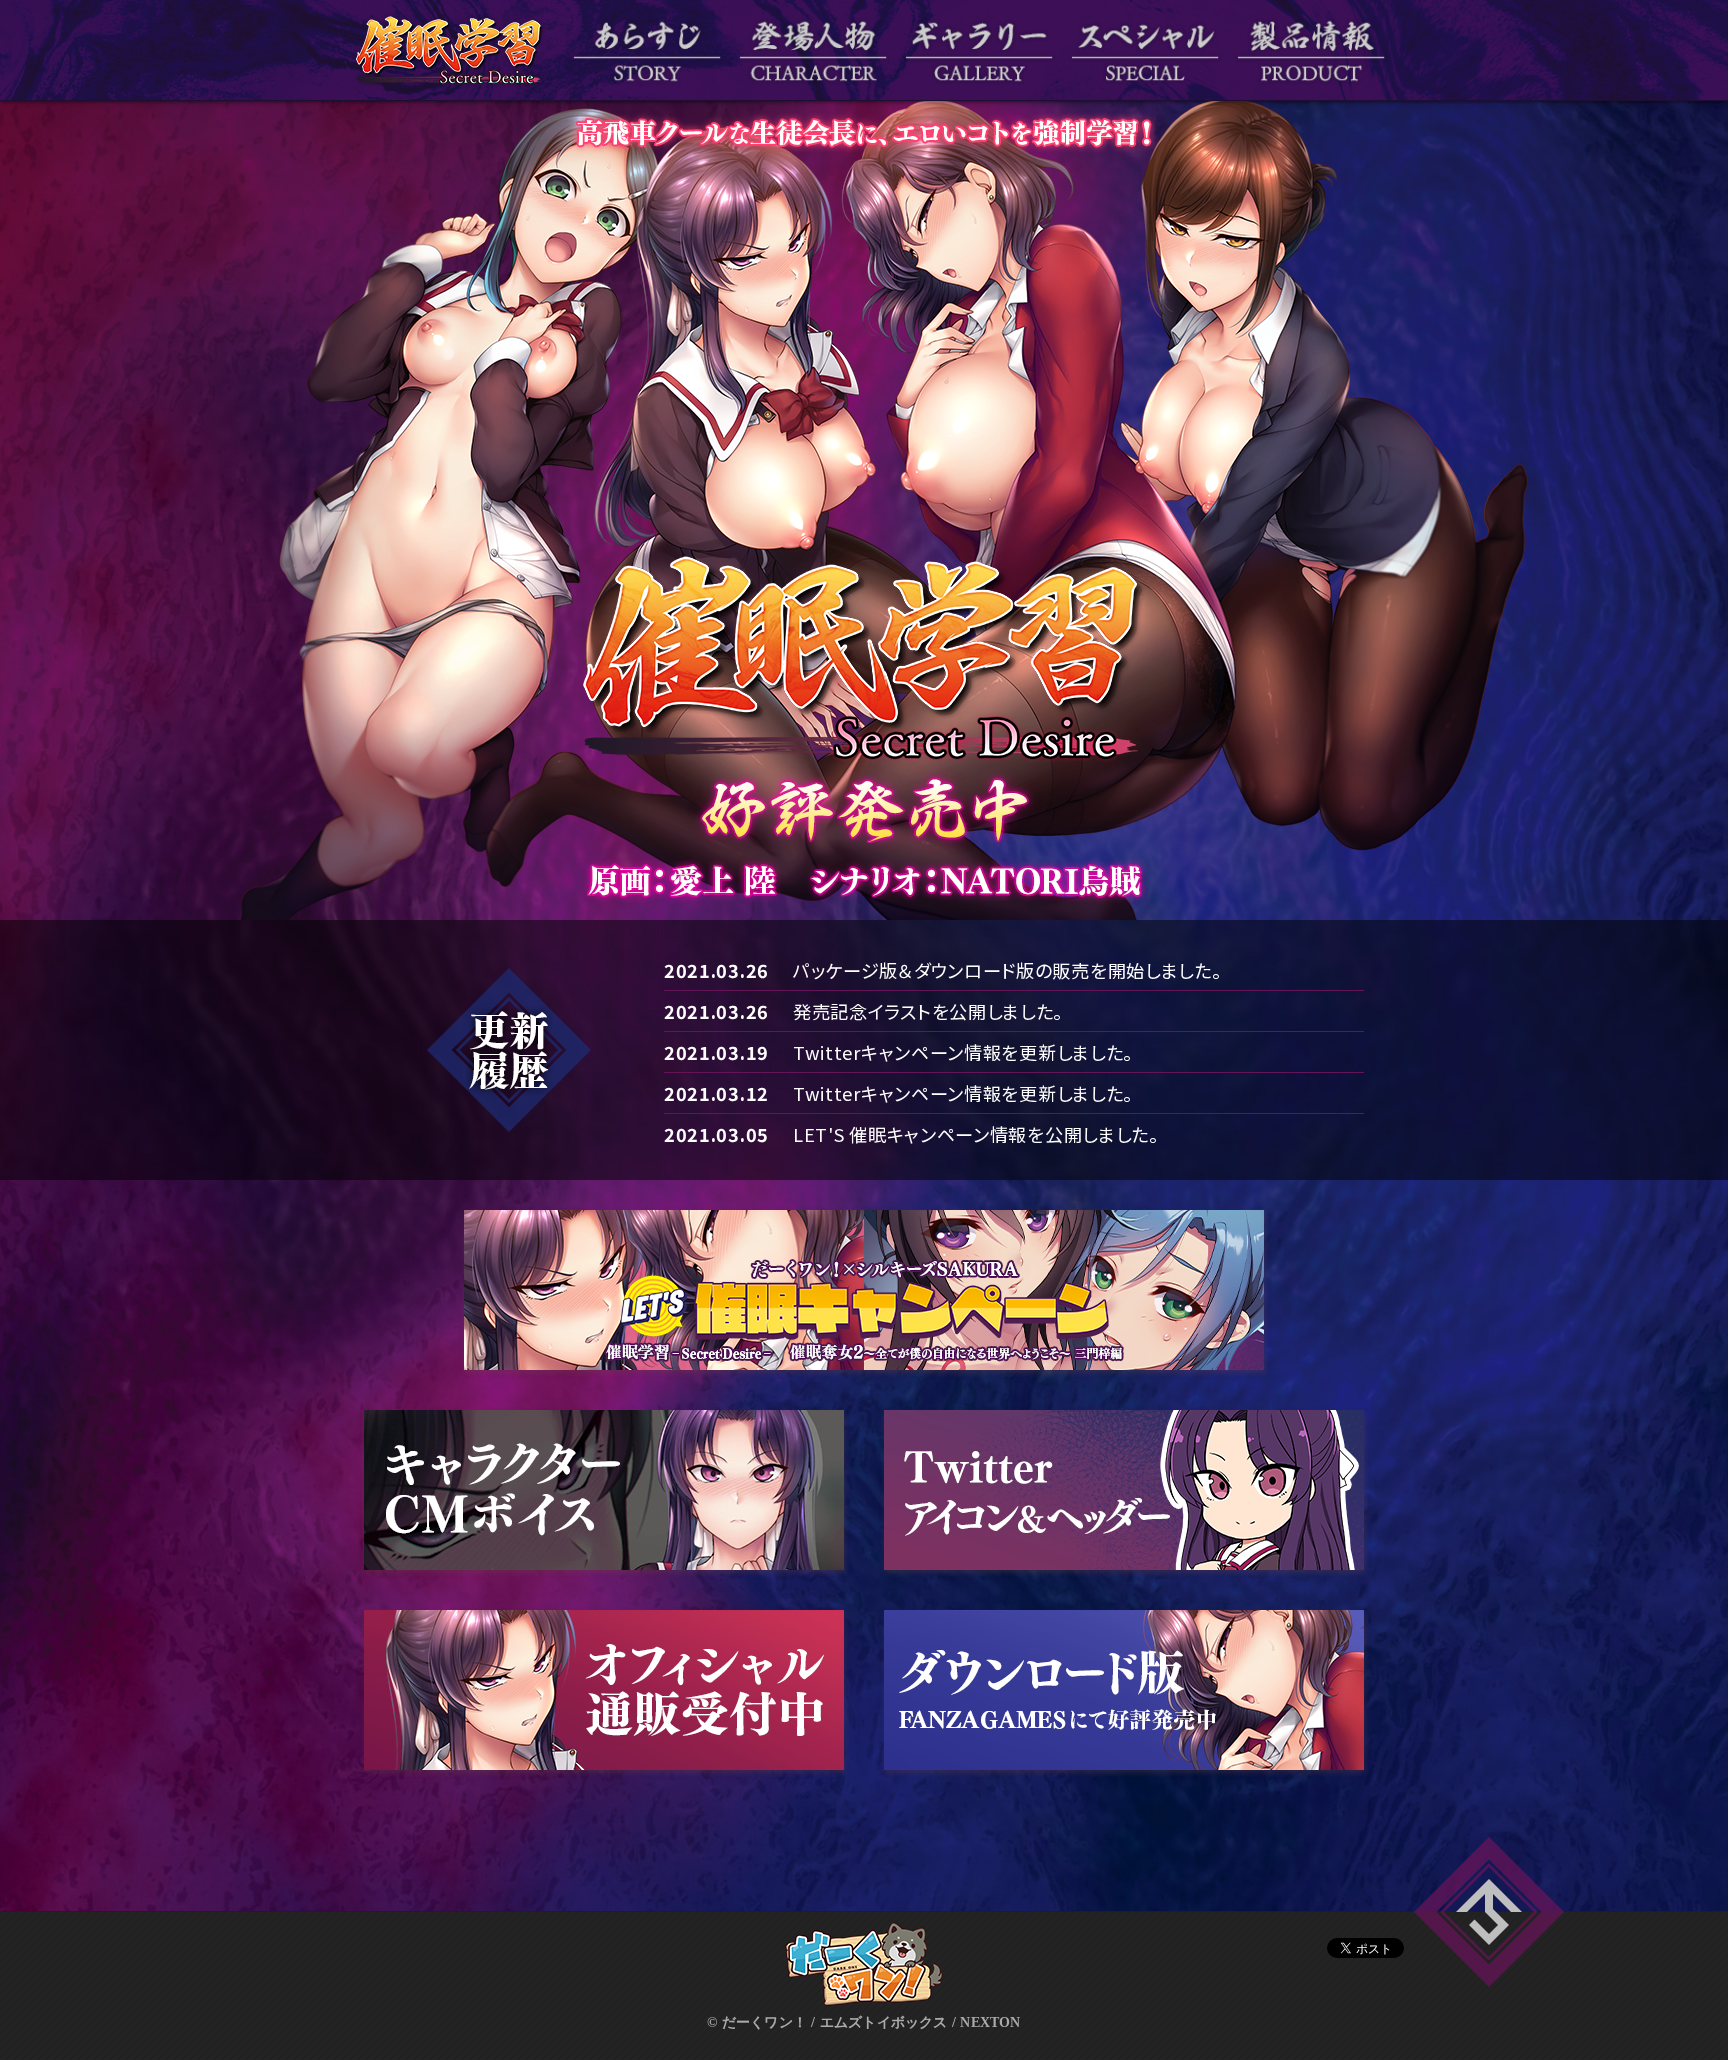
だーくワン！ (864, 1964)
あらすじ (647, 50)
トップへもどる (1489, 1912)
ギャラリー (979, 50)
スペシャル (1145, 50)
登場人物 (813, 50)
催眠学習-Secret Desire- (449, 50)
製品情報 (1311, 50)
